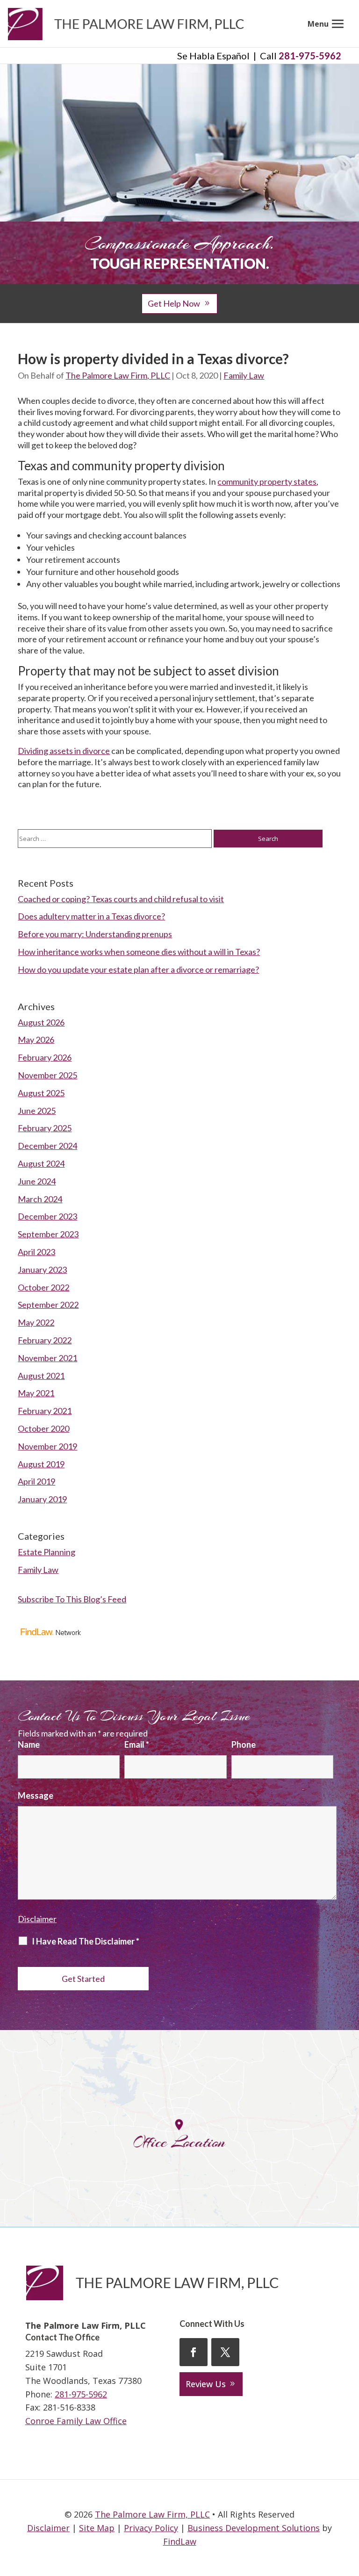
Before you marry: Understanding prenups (95, 934)
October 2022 (43, 1287)
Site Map (97, 2528)
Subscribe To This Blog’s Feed (72, 1599)
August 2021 (41, 1376)
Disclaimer (37, 1919)
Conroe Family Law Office (76, 2421)
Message (36, 1795)
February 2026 (45, 1057)
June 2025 (37, 1111)
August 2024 (41, 1163)
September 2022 (48, 1305)
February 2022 (45, 1340)
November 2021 (47, 1358)
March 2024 (40, 1199)
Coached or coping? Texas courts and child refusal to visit (121, 899)
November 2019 (47, 1446)
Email (137, 1744)
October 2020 (43, 1428)
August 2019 (41, 1464)
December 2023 (47, 1216)
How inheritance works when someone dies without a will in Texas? (139, 952)
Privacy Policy (151, 2528)
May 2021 (36, 1393)
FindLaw (180, 2541)
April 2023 (36, 1252)
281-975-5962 (310, 56)
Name (29, 1744)
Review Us (206, 2384)
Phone (244, 1744)
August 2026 (41, 1022)
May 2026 (36, 1040)
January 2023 (42, 1270)
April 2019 (36, 1481)
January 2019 (42, 1499)
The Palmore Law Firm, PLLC (118, 375)
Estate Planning (47, 1552)
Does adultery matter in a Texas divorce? (91, 916)
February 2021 (45, 1411)
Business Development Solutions (254, 2528)
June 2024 (37, 1181)
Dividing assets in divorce (64, 751)
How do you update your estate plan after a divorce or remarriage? (138, 969)
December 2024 (47, 1146)
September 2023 (48, 1234)
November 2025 (47, 1075)
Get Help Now (174, 303)
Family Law (244, 375)
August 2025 (41, 1093)
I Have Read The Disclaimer (86, 1941)
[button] (327, 24)
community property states (267, 481)
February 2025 (45, 1128)
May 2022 (36, 1322)
